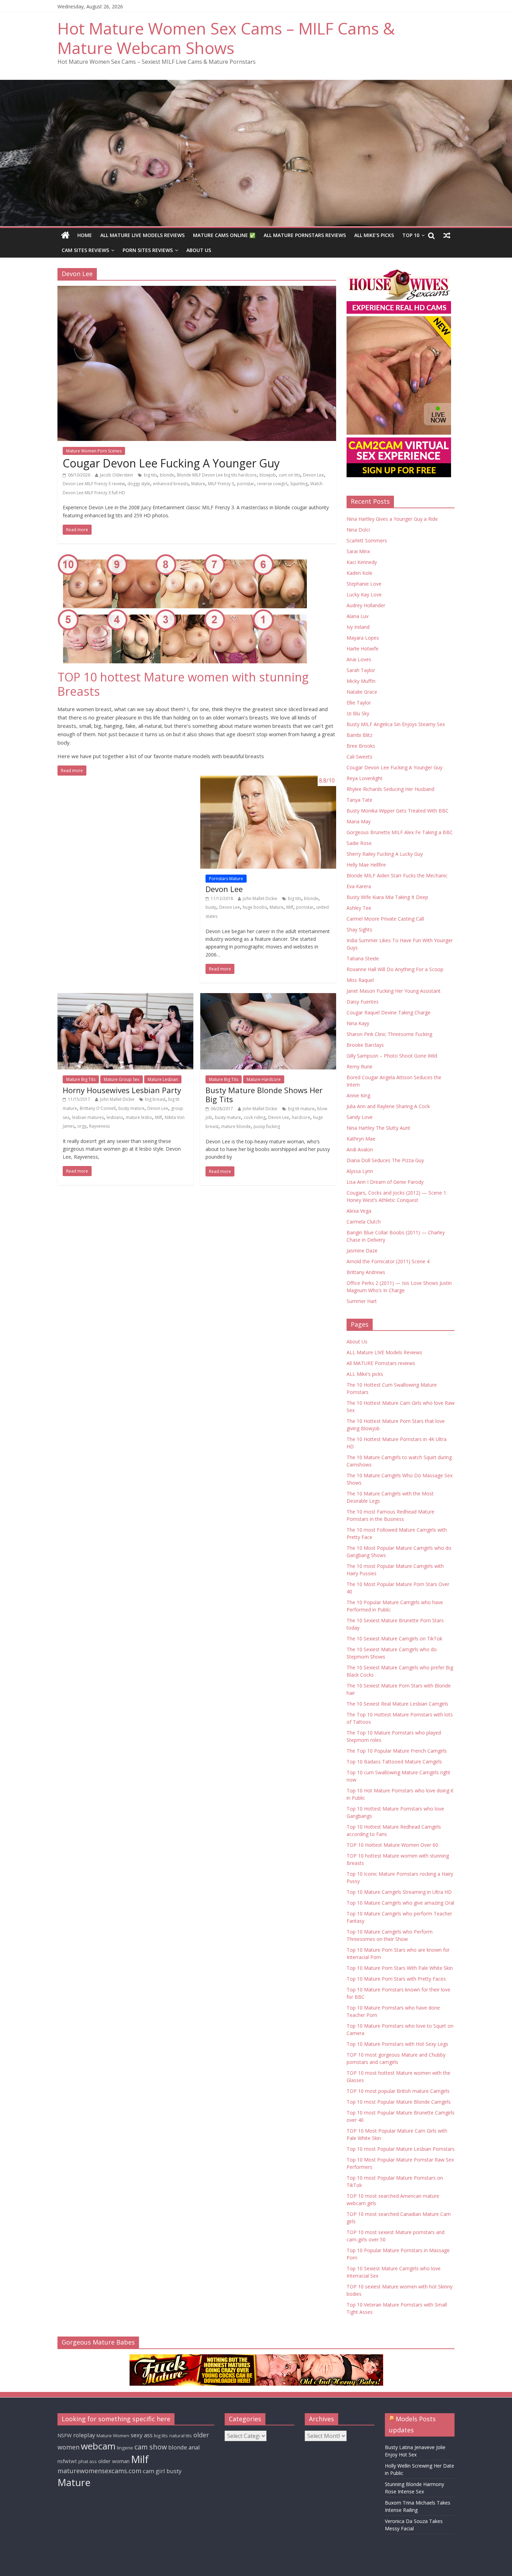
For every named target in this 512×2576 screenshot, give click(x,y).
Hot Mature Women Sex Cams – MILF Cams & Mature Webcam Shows (226, 38)
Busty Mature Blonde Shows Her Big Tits (264, 1095)
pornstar (246, 484)
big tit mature (301, 1109)
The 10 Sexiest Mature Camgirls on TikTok (394, 1638)
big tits (150, 475)
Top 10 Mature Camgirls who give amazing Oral (400, 1903)
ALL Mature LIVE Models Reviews (142, 235)
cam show (151, 2447)
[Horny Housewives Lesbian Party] (125, 1031)
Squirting (299, 484)
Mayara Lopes (363, 638)
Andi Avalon (360, 1149)
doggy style (139, 484)
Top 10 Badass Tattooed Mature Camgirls (394, 1762)
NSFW (65, 2435)
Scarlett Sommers (367, 540)
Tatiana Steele (363, 958)
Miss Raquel (360, 980)
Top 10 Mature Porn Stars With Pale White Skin (400, 1968)
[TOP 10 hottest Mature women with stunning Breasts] (197, 612)
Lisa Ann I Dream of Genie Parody (385, 1182)
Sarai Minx (358, 551)
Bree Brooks (361, 746)
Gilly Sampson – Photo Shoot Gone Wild (392, 1056)
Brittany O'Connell (98, 1108)
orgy (82, 1126)
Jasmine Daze (362, 1251)
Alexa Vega (359, 1211)
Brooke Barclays (365, 1045)
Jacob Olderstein (117, 475)
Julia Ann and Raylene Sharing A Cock (388, 1106)
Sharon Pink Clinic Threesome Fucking (389, 1034)
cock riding (255, 1117)
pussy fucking (267, 1126)
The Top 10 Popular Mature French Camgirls (397, 1751)
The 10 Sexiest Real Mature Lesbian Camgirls (397, 1704)
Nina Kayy (358, 1023)
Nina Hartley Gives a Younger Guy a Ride (392, 519)
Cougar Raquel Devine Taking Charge (389, 1012)
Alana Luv (358, 616)
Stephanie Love (364, 584)
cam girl (154, 2471)
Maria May (359, 821)
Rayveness (99, 1126)
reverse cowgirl (272, 484)
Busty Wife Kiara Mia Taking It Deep (387, 897)
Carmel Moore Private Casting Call (385, 919)
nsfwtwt (67, 2461)
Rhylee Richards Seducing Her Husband (390, 789)
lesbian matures (88, 1117)
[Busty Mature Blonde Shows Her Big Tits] (268, 1031)
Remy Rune (359, 1066)
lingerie (125, 2448)
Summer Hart (362, 1301)
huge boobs (255, 907)
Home (85, 235)
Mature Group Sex (122, 1079)
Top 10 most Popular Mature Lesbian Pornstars (401, 2149)
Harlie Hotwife (363, 649)
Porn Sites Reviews (148, 250)
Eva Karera (359, 886)
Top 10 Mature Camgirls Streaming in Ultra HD (399, 1892)
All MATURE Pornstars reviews (305, 235)
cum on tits (289, 475)
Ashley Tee (359, 908)
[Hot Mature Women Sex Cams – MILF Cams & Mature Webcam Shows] (65, 235)
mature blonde (236, 1126)
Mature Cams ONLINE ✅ (224, 235)
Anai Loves (359, 659)
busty (211, 907)
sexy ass (142, 2435)
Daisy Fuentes (363, 1002)
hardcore (301, 1117)
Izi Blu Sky (358, 713)
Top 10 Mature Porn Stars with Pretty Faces (396, 1979)
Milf (290, 907)
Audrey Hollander (366, 605)
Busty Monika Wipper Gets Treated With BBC (398, 811)
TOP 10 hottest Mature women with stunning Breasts (183, 684)
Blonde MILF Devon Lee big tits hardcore (217, 475)
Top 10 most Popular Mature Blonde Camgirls (399, 2102)
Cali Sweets (359, 757)
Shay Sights (359, 929)
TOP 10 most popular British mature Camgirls (398, 2091)
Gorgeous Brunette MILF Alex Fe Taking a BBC (400, 832)
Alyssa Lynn (360, 1171)
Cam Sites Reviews (85, 250)
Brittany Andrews (366, 1272)
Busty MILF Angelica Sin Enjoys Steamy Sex (396, 724)
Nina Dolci (358, 530)
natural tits (181, 2436)
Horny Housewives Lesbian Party (122, 1090)
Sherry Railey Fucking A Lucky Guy (385, 854)
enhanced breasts (171, 484)
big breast (155, 1099)
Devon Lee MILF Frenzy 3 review (94, 484)
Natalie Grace (362, 692)
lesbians (115, 1117)
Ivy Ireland (358, 627)
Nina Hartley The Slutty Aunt (378, 1128)
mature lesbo (139, 1117)
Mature (198, 484)
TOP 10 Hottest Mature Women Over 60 (392, 1845)
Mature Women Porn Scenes (94, 451)
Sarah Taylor (361, 670)
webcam (98, 2446)
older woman (114, 2461)
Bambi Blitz (359, 735)
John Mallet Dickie (260, 898)
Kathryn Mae (361, 1139)
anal (194, 2447)
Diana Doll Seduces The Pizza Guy (385, 1160)
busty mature (131, 1108)
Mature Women (113, 2436)
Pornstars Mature (226, 879)
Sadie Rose (359, 843)
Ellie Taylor (359, 703)
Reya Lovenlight (364, 778)
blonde (167, 475)
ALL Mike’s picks (374, 235)
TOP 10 (411, 235)
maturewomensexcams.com (99, 2471)
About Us (199, 250)
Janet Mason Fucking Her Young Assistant (394, 991)
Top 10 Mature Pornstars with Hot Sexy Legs (397, 2044)
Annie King (358, 1095)
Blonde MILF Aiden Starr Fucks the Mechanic (397, 875)
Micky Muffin (361, 681)
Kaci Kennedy (362, 562)
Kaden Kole (359, 573)
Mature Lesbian (163, 1079)
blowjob (268, 475)
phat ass (88, 2461)
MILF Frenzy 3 (221, 484)
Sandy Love (360, 1117)
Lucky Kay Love (364, 595)
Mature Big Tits (81, 1079)
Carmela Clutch (364, 1222)
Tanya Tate (359, 800)
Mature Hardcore (264, 1079)
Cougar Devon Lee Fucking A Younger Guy (171, 463)
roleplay (84, 2435)
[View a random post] (447, 235)
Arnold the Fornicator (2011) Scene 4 (388, 1261)
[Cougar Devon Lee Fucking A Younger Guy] (197, 363)
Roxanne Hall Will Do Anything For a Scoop (395, 969)
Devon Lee (313, 475)
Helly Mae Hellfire (366, 865)
